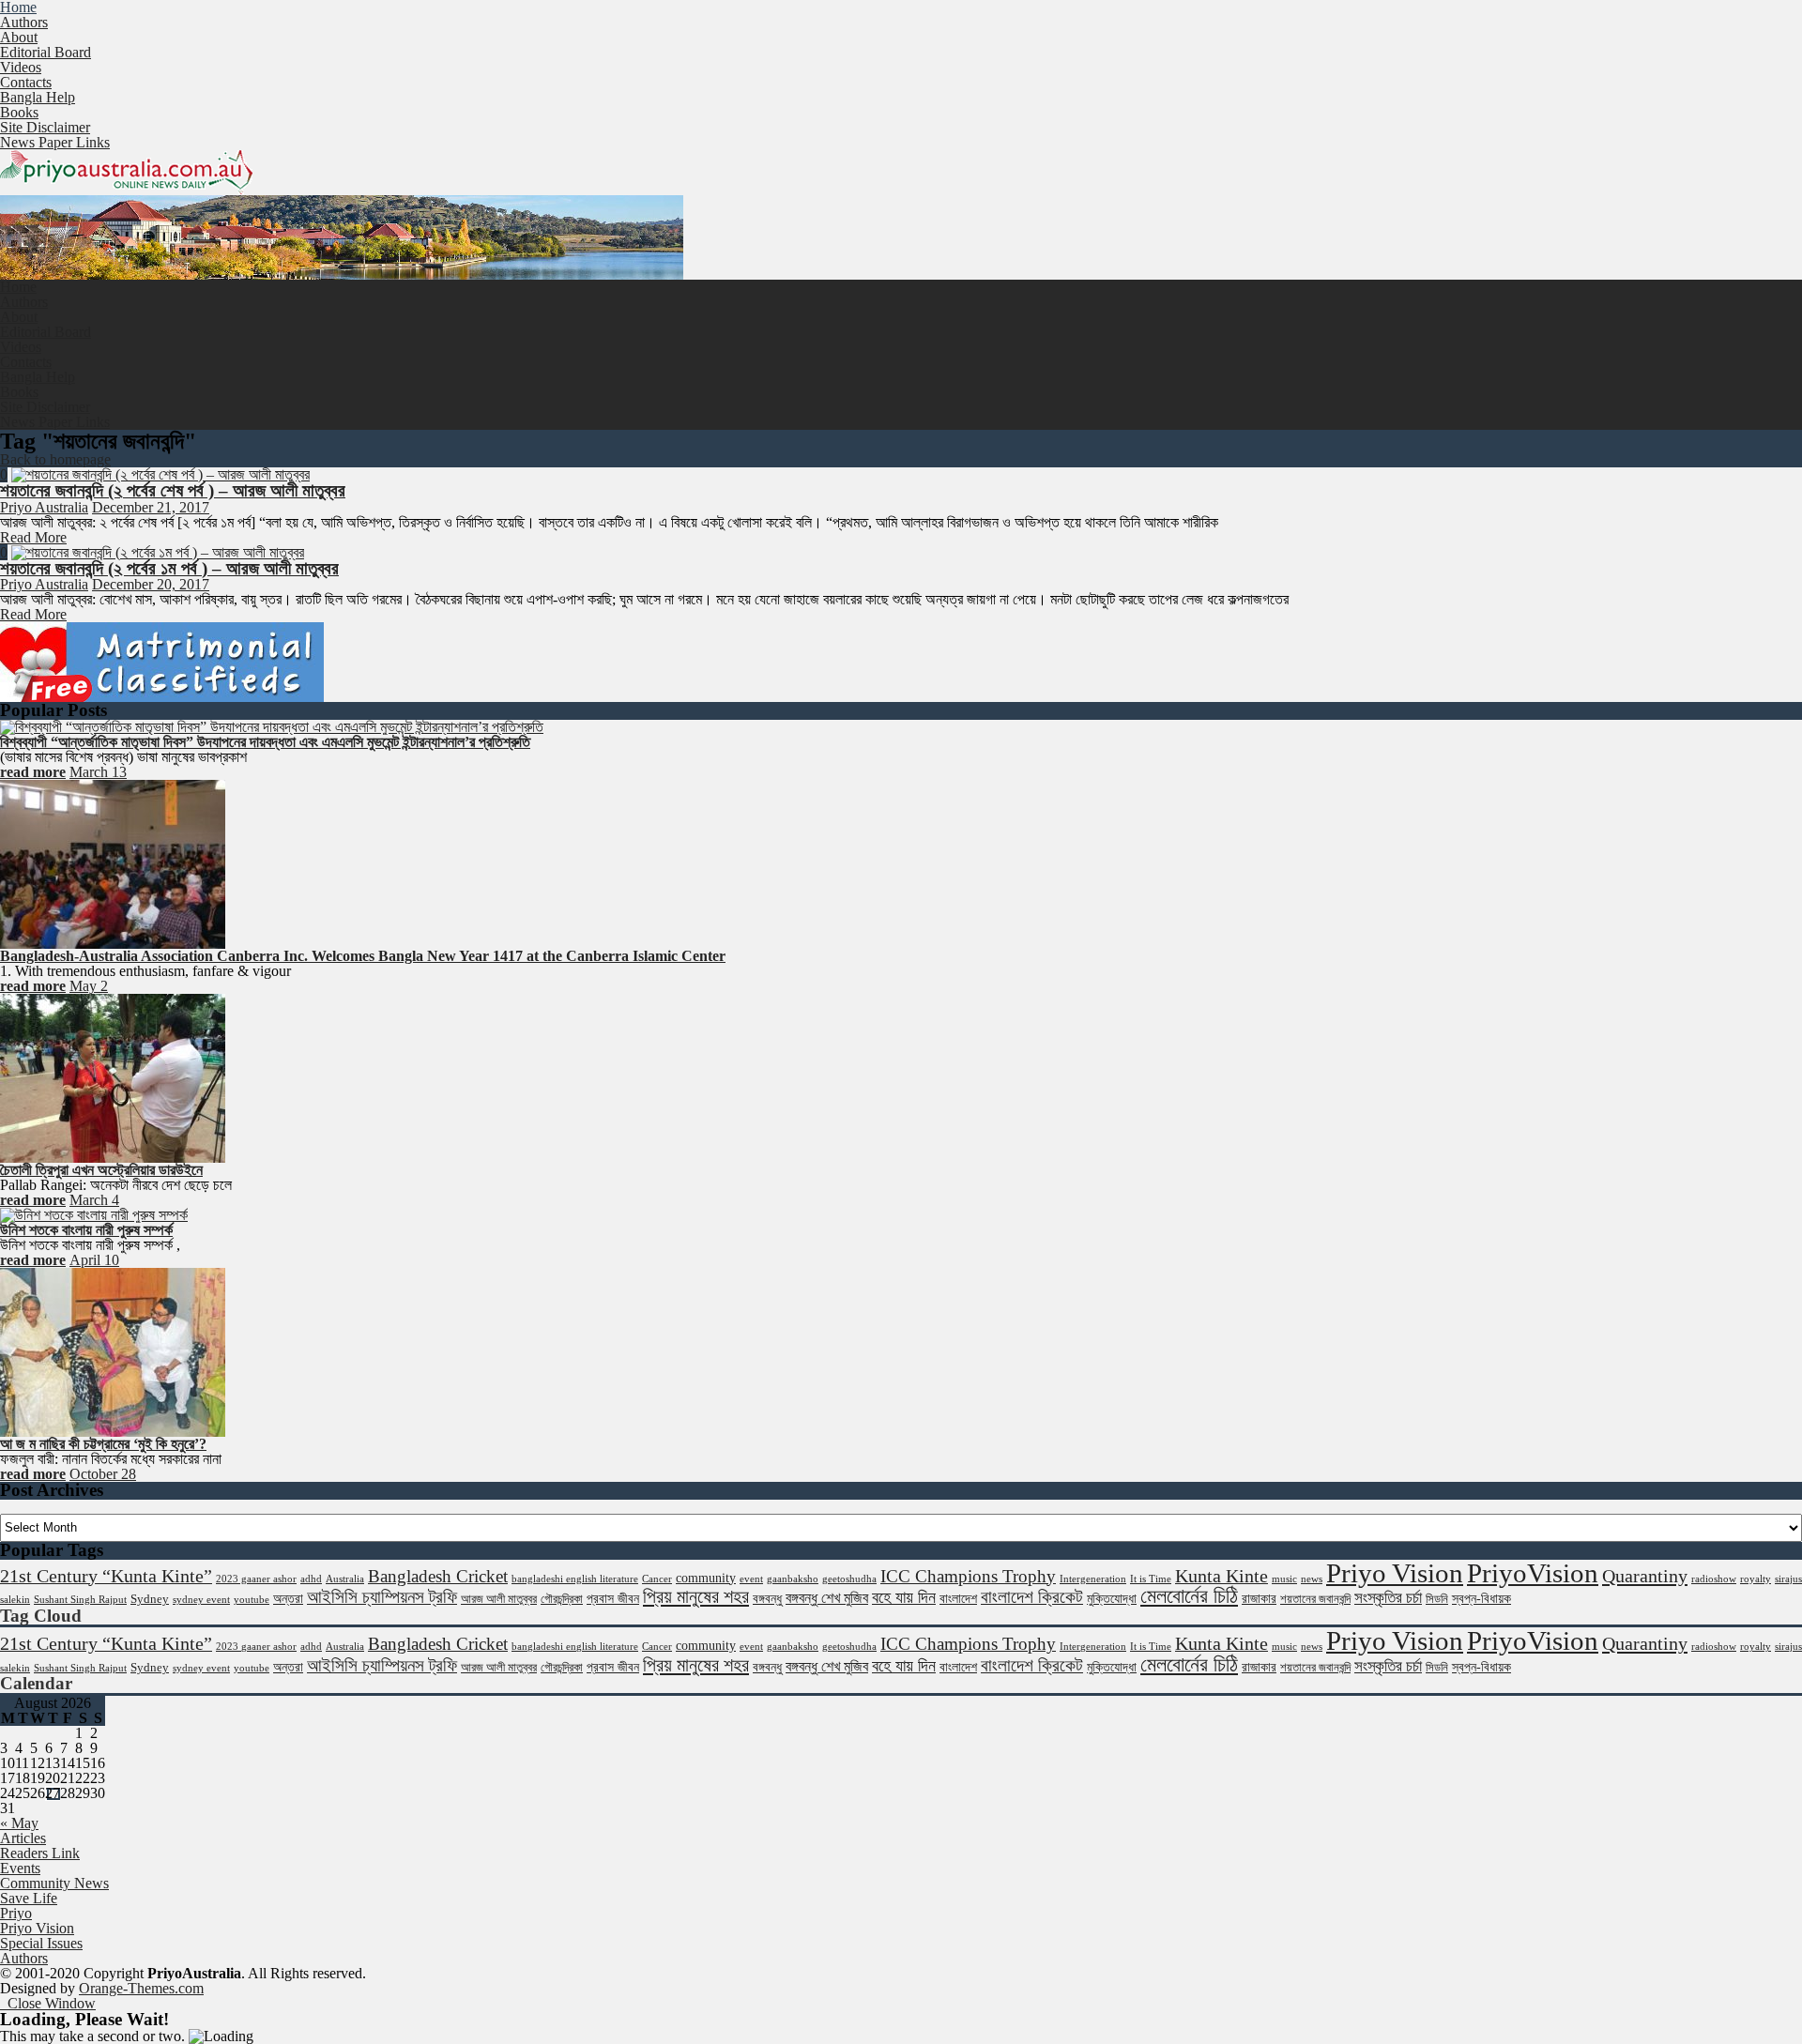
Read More (33, 537)
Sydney (150, 1599)
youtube (252, 1600)
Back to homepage (55, 459)
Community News (54, 1883)
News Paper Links (55, 142)
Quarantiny (1645, 1576)
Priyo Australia (44, 507)
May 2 (89, 986)
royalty (1756, 1579)
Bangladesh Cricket (438, 1576)
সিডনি (1437, 1599)
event (751, 1579)
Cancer (657, 1579)
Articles (23, 1838)
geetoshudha (849, 1579)
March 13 (98, 772)
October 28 (103, 1474)
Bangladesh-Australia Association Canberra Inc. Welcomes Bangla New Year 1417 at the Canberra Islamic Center (363, 956)
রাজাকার (1259, 1598)
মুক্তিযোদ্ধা (1112, 1598)
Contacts (26, 82)
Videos (21, 67)
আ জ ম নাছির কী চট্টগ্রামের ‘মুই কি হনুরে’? (103, 1444)
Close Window (48, 2003)
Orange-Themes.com (141, 1988)
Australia (345, 1579)
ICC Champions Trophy (968, 1576)
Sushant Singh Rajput (80, 1600)
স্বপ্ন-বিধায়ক (1481, 1598)
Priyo (16, 1913)
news (1312, 1579)
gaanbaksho (793, 1579)
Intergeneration (1093, 1579)
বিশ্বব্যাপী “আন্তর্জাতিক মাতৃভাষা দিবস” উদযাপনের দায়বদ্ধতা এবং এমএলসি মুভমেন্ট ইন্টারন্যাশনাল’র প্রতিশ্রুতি (265, 742)
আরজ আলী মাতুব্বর (499, 1599)
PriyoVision (1533, 1573)
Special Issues (41, 1943)
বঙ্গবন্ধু (767, 1598)
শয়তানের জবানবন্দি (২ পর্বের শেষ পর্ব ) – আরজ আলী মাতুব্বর (173, 490)
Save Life (29, 1898)
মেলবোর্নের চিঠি (1189, 1596)
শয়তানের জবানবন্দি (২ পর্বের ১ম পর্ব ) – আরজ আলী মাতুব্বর (169, 568)
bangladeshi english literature (575, 1579)
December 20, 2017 (151, 584)
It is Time (1151, 1579)
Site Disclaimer (45, 127)
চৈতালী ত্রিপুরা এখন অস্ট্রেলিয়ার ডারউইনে (101, 1170)
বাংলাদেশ (958, 1598)
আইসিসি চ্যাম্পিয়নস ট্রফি (382, 1597)
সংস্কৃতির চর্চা (1388, 1598)
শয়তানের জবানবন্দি (1315, 1599)
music (1284, 1579)
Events (20, 1868)
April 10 (94, 1260)
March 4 (94, 1200)
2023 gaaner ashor (256, 1579)
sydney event (201, 1600)
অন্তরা (288, 1598)
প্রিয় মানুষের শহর (696, 1596)
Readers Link (40, 1853)
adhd (311, 1579)
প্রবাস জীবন (613, 1598)
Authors (24, 22)
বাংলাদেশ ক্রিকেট (1032, 1597)
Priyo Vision (1395, 1573)
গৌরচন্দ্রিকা (562, 1599)
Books (19, 112)
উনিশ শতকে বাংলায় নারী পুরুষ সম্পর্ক (86, 1230)
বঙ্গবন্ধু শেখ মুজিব (827, 1598)
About (19, 37)
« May (19, 1823)
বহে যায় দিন (904, 1597)
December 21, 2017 (151, 507)
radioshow (1714, 1579)
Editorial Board (46, 52)
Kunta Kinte (1222, 1576)
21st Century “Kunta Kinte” (106, 1576)
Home (18, 287)
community (706, 1578)
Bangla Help (38, 97)
